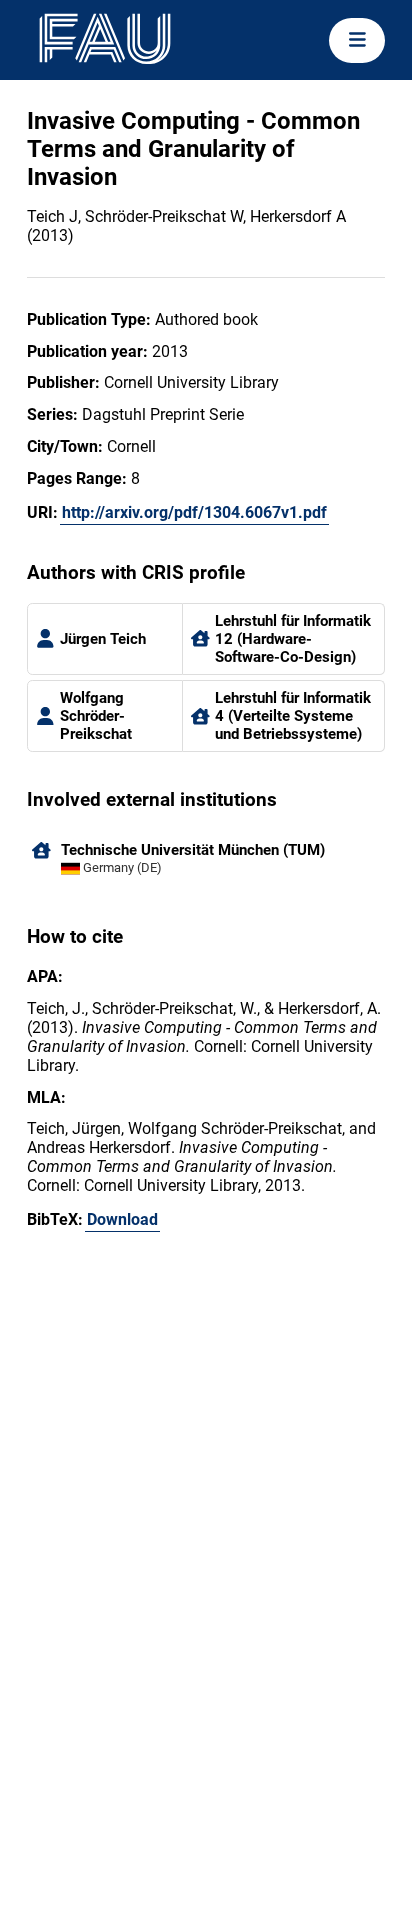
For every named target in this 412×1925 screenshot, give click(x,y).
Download (122, 1219)
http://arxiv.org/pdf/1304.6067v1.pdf (194, 512)
